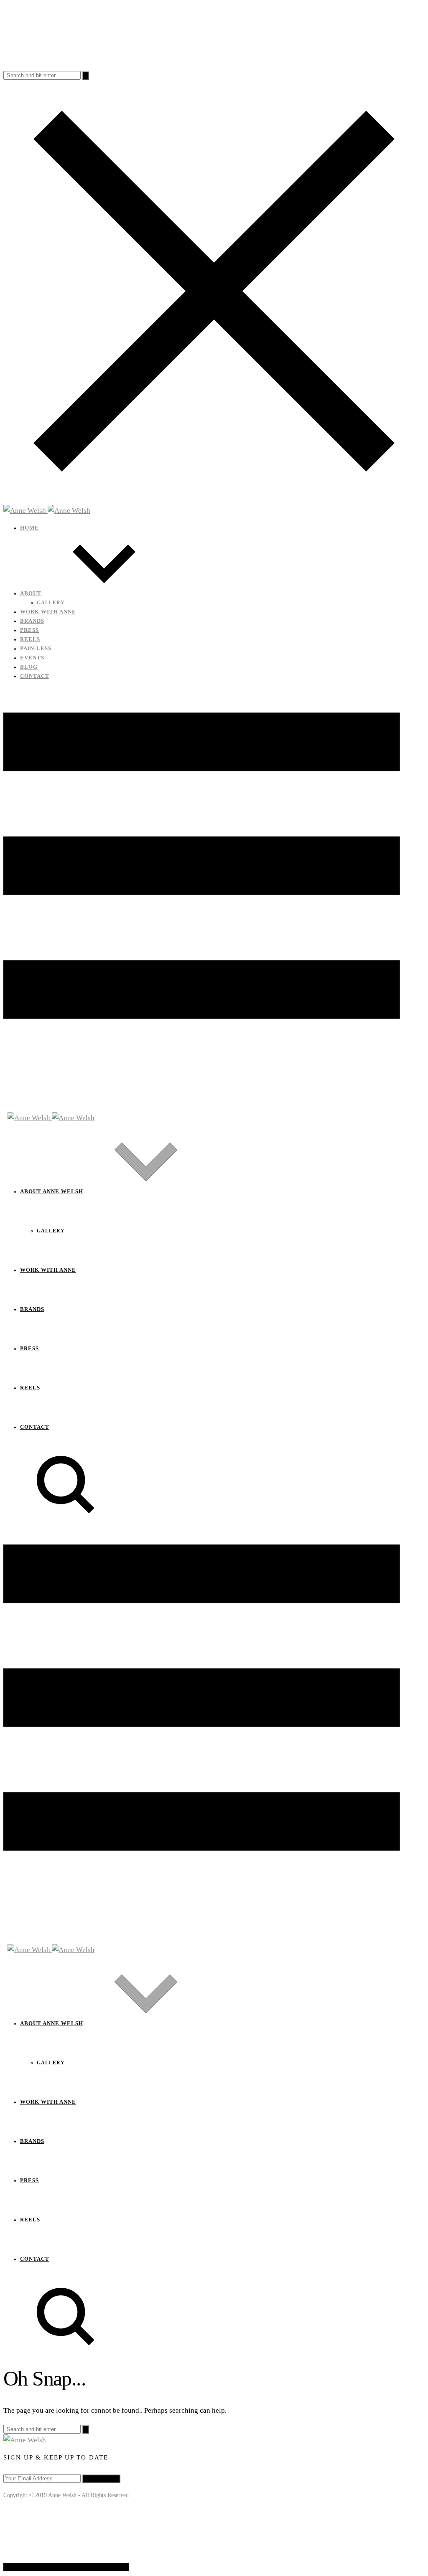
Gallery (51, 603)
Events (32, 658)
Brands (32, 621)
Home (29, 528)
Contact (35, 676)
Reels (30, 639)
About (31, 593)
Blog (29, 667)
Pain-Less (36, 649)
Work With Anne (48, 612)
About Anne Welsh (52, 1192)
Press (29, 630)
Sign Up (101, 2478)
